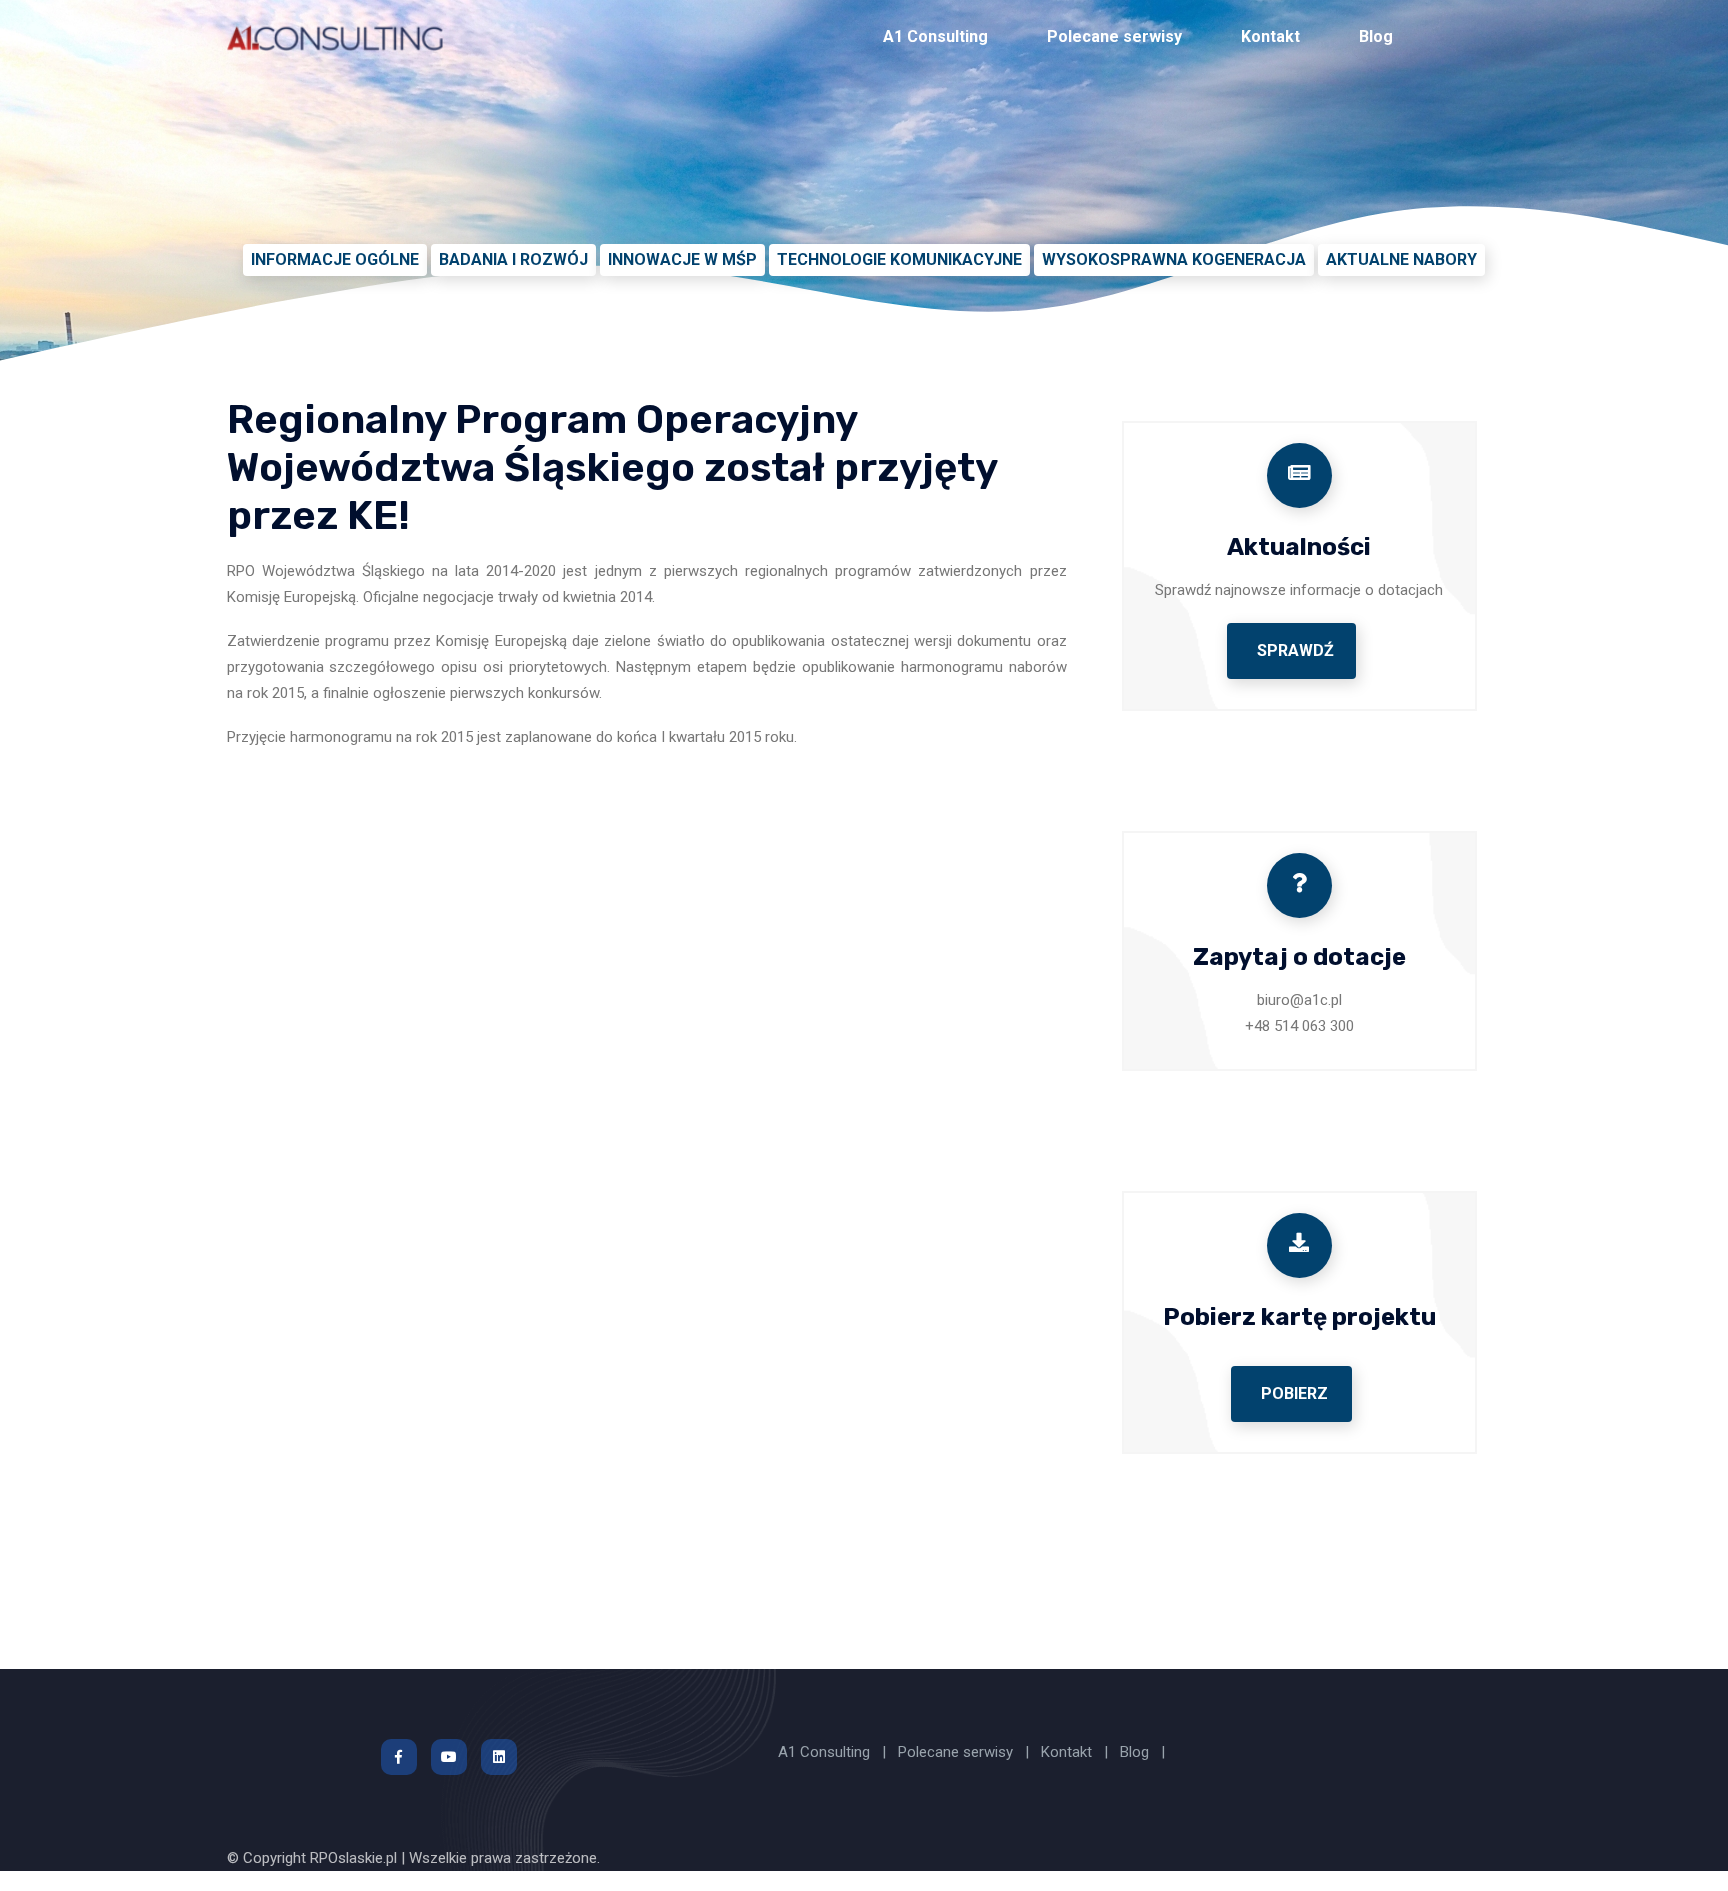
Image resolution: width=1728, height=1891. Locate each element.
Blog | (1142, 1752)
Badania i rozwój (513, 259)
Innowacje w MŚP (682, 259)
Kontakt (1270, 36)
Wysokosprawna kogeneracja (1174, 259)
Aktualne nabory (1401, 259)
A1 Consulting (935, 36)
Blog (1376, 36)
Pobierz (1294, 1393)
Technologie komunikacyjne (899, 259)
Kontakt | (1076, 1752)
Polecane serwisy (1114, 36)
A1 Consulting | (834, 1752)
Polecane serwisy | (965, 1752)
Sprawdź (1295, 650)
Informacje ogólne (335, 259)
